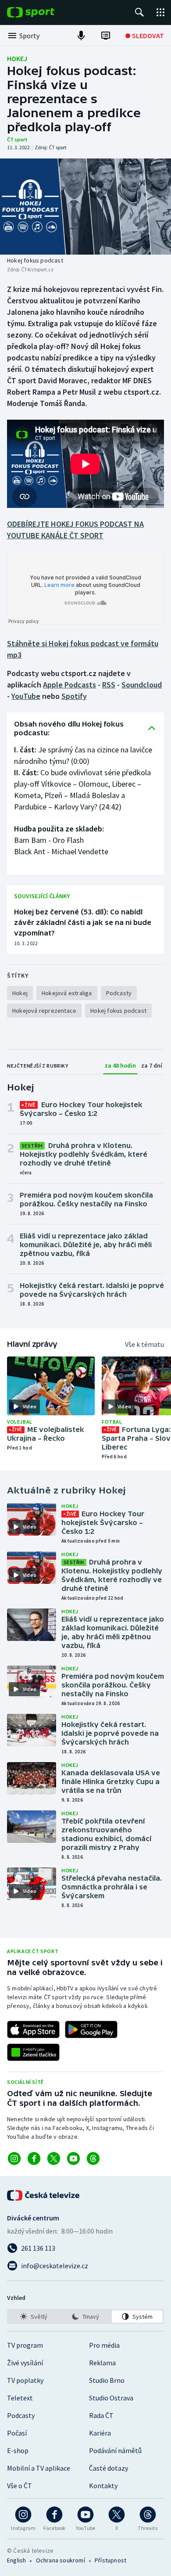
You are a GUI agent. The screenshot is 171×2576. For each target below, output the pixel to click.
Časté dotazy (109, 2468)
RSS (109, 685)
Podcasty (21, 2415)
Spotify (74, 696)
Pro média (104, 2345)
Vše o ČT (20, 2486)
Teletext (20, 2398)
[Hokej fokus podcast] (85, 207)
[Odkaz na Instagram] (14, 2159)
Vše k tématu (144, 1344)
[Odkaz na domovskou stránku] (44, 12)
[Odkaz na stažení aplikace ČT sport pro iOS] (33, 2029)
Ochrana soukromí (61, 2560)
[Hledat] (139, 12)
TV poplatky (25, 2380)
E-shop (18, 2450)
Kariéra (100, 2433)
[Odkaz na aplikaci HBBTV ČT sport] (33, 2052)
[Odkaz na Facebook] (34, 2159)
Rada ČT (101, 2415)
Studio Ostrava (111, 2398)
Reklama (102, 2363)
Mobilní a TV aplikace (39, 2468)
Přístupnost (110, 2560)
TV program (25, 2345)
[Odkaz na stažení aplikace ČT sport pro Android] (91, 2029)
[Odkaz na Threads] (93, 2159)
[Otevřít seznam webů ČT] (160, 12)
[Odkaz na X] (54, 2159)
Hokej (17, 58)
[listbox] (85, 2317)
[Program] (106, 36)
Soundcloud (142, 685)
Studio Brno (107, 2380)
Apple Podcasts (69, 685)
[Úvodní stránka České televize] (44, 2195)
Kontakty (103, 2486)
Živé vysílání (25, 2363)
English (16, 2560)
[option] (34, 2317)
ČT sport (17, 139)
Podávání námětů (115, 2450)
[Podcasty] (81, 36)
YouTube (26, 696)
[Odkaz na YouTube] (73, 2159)
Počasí (17, 2433)
